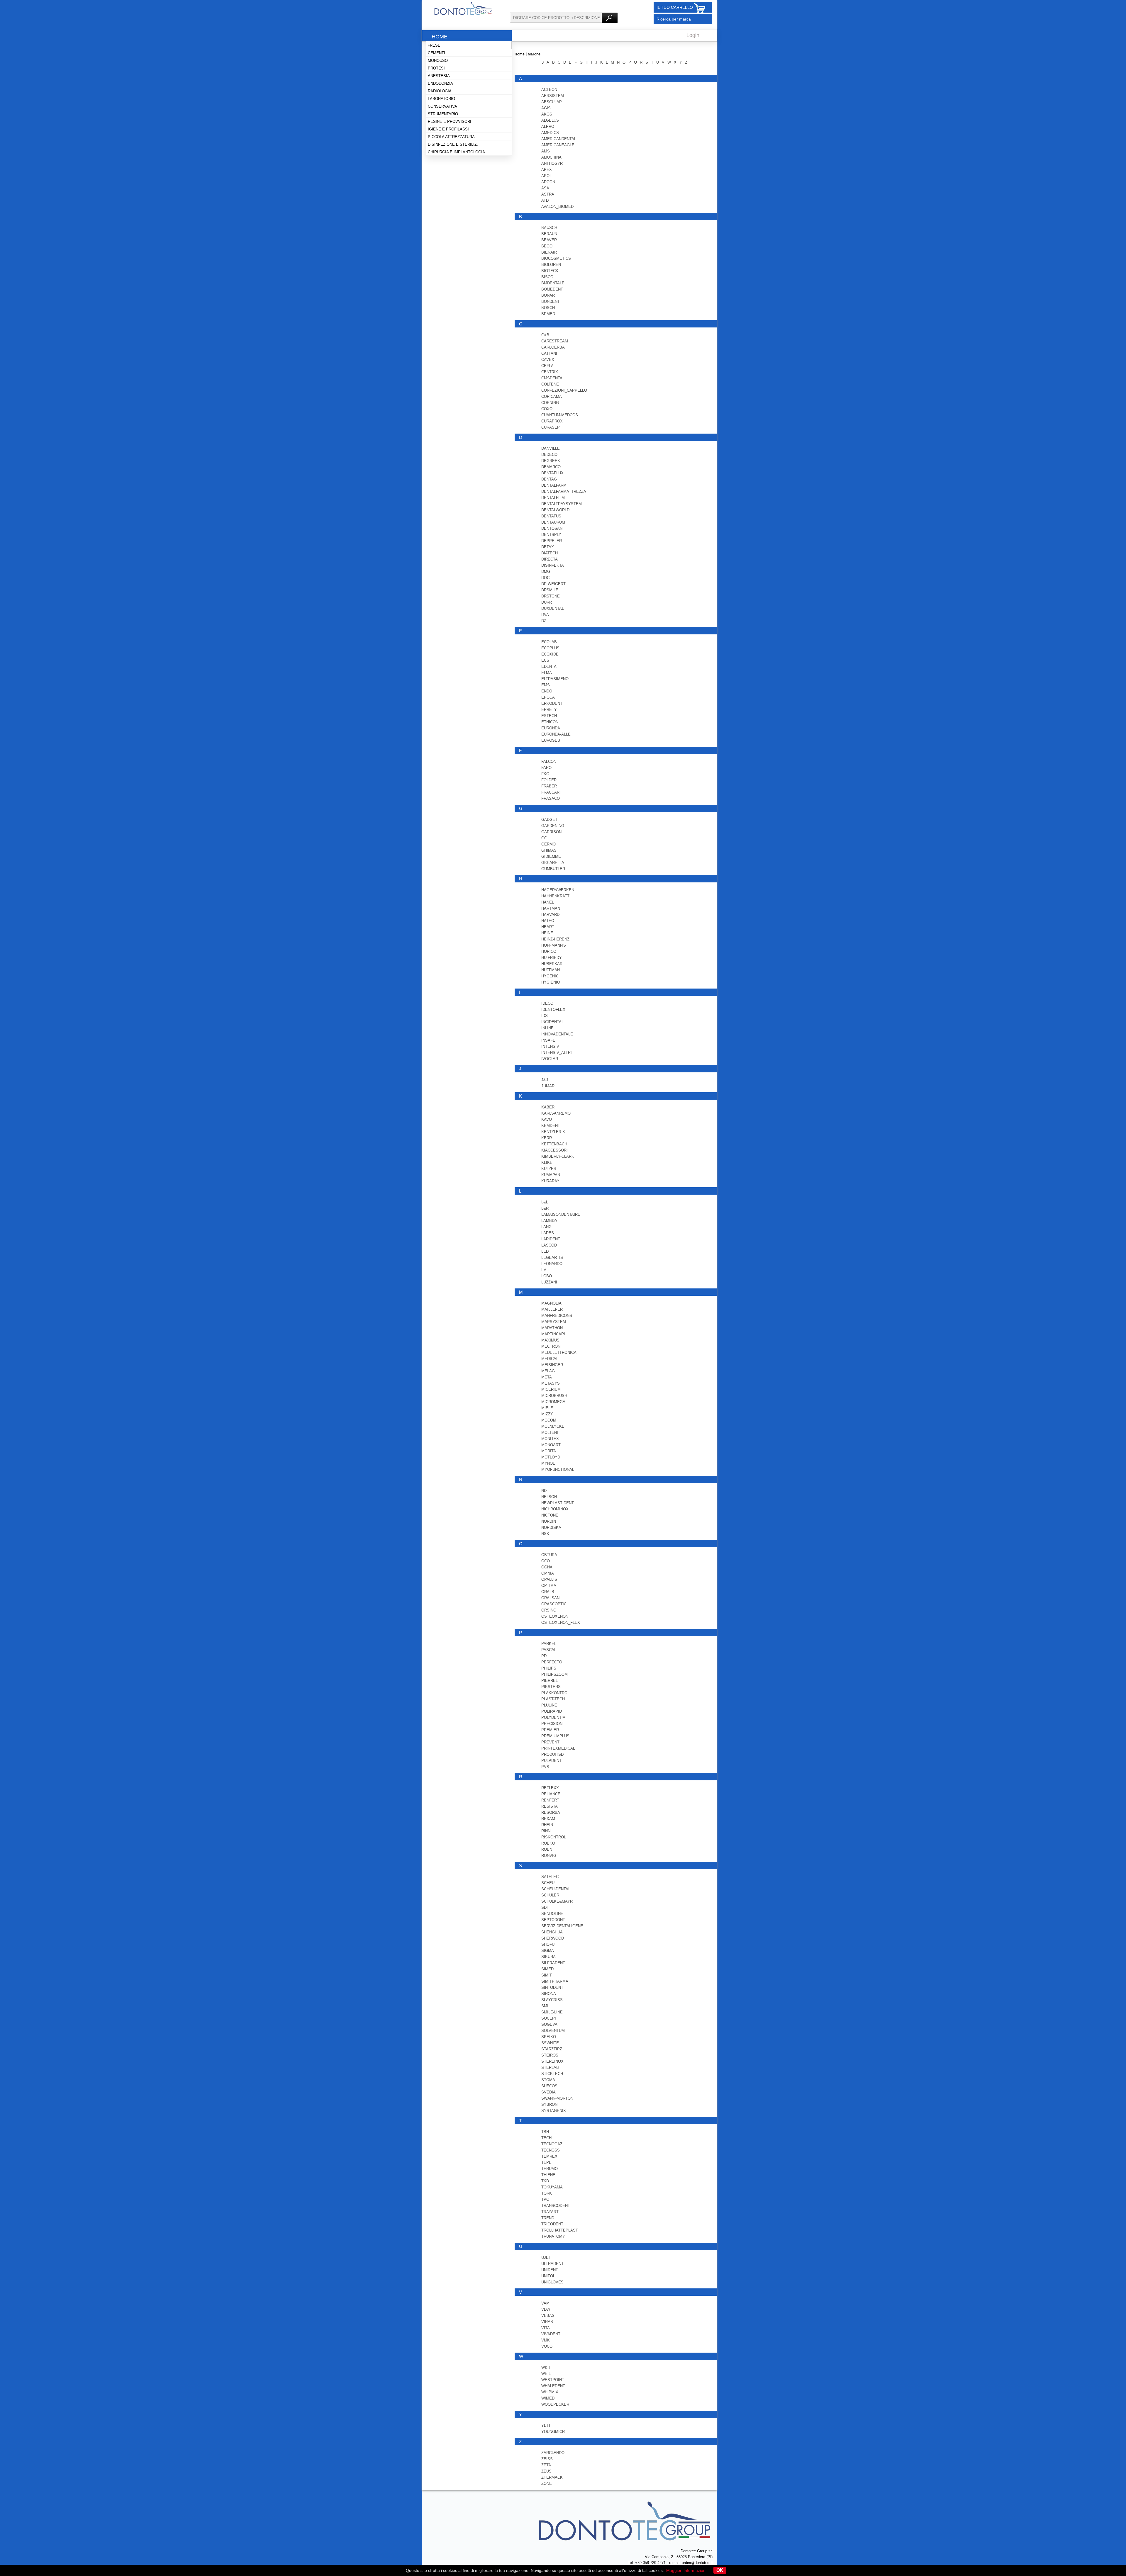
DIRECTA (550, 559)
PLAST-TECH (553, 1699)
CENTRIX (550, 372)
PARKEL (549, 1644)
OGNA (547, 1567)
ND (544, 1491)
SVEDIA (548, 2092)
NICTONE (550, 1515)
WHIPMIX (550, 2392)
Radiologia (440, 91)
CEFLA (547, 366)
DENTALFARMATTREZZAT (565, 491)
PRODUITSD (552, 1754)
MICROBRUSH (554, 1396)
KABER (548, 1107)
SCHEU (548, 1883)
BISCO (547, 277)
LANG (546, 1227)
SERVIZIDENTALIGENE (562, 1926)
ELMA (547, 673)
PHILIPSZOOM (554, 1674)
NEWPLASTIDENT (558, 1503)
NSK (545, 1534)
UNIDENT (550, 2270)
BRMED (548, 314)
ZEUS (546, 2471)
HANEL (548, 902)
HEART (548, 927)
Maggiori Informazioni (686, 2570)
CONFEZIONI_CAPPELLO (564, 390)
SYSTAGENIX (554, 2111)
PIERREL (550, 1681)
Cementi (436, 53)
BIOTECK (550, 271)
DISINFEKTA (553, 565)
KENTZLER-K (553, 1132)
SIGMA (548, 1951)
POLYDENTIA (553, 1717)
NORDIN (549, 1521)
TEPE (546, 2162)
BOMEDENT (552, 289)
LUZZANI (549, 1282)
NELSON (549, 1497)
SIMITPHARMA (555, 1981)
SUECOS (549, 2086)
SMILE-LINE (552, 2012)
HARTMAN (551, 908)
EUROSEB (551, 740)
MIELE (547, 1408)
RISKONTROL (554, 1837)
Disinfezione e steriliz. (453, 144)
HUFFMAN (551, 970)
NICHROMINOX (555, 1509)
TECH (546, 2138)
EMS (546, 685)
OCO (546, 1561)
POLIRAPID (552, 1711)
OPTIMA (549, 1586)
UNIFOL (548, 2276)
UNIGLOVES (552, 2282)
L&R (545, 1208)
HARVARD (550, 915)
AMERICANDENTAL (559, 139)
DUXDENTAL (553, 608)
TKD (545, 2181)
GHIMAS (549, 850)
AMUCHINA (551, 157)
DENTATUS (551, 516)
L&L (545, 1202)
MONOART (551, 1445)
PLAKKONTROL (555, 1693)
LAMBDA (549, 1221)
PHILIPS (549, 1668)
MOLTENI (550, 1433)
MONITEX (550, 1439)
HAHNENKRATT (555, 896)
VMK (546, 2340)
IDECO (547, 1003)
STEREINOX (552, 2061)
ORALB (548, 1592)
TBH (545, 2132)
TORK (547, 2193)
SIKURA (548, 1957)
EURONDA (551, 728)
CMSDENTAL (553, 378)
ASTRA (548, 194)
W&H (546, 2367)
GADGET (549, 820)
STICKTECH (552, 2074)
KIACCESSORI (554, 1150)
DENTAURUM (553, 522)
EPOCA (548, 697)
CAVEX (548, 360)
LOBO (547, 1276)
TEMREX (549, 2156)
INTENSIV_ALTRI (557, 1053)
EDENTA (549, 667)
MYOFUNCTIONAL (558, 1469)
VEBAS (548, 2316)
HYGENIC (550, 976)
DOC (545, 578)
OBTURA (549, 1555)
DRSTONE (551, 596)
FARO (546, 768)
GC (544, 838)
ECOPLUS (550, 648)
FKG (545, 774)
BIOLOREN (551, 265)
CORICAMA (552, 396)
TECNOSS (551, 2150)
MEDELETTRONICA (559, 1352)
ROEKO (548, 1843)
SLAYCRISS (552, 2000)
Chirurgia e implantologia (456, 152)
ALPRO (548, 126)
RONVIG (549, 1856)
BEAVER (549, 240)
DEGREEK (551, 461)
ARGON (548, 182)
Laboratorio (441, 99)
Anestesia (439, 76)
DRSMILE (550, 590)
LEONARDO (552, 1264)
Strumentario (443, 114)
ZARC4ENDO (553, 2453)
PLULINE (549, 1705)
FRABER (549, 786)
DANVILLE (551, 448)
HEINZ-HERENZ (555, 939)
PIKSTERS (551, 1687)
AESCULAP (552, 102)
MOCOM (549, 1420)
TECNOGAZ (552, 2144)
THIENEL (549, 2175)
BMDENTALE (553, 283)
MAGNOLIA (551, 1303)
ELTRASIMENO (555, 679)
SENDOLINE (552, 1914)
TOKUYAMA (552, 2187)
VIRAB (547, 2322)
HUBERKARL (553, 964)
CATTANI (549, 353)
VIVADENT (551, 2334)
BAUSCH (549, 228)
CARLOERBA (553, 347)
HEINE (547, 933)
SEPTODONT (553, 1920)
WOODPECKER (555, 2404)
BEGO (547, 246)
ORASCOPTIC (554, 1604)
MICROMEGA (553, 1402)
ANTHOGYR (552, 163)
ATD (545, 200)
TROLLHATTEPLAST (560, 2230)
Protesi (436, 68)
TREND (548, 2218)
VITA (546, 2328)
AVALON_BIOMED (557, 207)
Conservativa (442, 106)
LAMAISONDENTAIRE (561, 1214)
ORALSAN (550, 1598)
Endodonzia (440, 83)
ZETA (546, 2465)
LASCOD (549, 1245)
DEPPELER (552, 541)
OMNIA (548, 1573)
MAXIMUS (550, 1340)
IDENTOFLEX (553, 1009)
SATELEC (550, 1877)
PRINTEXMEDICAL (558, 1748)
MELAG (548, 1371)
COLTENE (550, 384)
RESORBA (551, 1812)
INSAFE (548, 1040)
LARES (548, 1233)
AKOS (547, 114)
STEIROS (550, 2055)
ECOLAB (549, 642)
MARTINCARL (554, 1334)
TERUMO (550, 2169)
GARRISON (551, 832)
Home (440, 37)
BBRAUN (549, 234)
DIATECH (550, 553)
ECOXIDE (550, 654)
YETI (546, 2425)
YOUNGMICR (553, 2432)
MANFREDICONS (557, 1316)
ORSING (549, 1610)
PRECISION (552, 1724)
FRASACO (551, 798)
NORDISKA (551, 1528)
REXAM (548, 1819)
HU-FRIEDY (552, 958)
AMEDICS (550, 133)
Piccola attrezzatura (451, 137)
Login (693, 35)
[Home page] (463, 14)
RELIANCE (551, 1794)
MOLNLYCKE (553, 1426)
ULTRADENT (552, 2264)
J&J (545, 1080)
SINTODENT (552, 1987)
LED (545, 1251)
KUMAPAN (551, 1175)
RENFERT (550, 1800)
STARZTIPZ (552, 2049)
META (547, 1377)
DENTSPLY (551, 535)
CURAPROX (552, 421)
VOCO (547, 2346)
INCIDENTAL (552, 1022)
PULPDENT (551, 1761)
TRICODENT (552, 2224)
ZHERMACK (552, 2477)
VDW (546, 2309)
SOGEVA (549, 2024)
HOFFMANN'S (554, 945)
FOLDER (549, 780)
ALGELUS (550, 120)
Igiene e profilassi (448, 129)
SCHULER (550, 1895)
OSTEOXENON (555, 1616)
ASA (545, 188)
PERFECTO (552, 1662)
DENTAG (549, 479)
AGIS (546, 108)
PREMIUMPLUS (555, 1736)
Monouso (438, 61)
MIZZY (547, 1414)
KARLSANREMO (556, 1113)
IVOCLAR (550, 1059)
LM (544, 1270)
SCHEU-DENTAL (556, 1889)
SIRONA (549, 1994)
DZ (544, 621)
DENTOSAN (552, 528)
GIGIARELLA (553, 863)
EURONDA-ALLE (556, 734)
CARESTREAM (555, 341)
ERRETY (549, 710)
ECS (545, 660)
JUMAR (548, 1086)
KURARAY (550, 1181)
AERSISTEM (553, 96)
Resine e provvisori (450, 122)
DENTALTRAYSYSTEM (562, 504)
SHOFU (548, 1944)
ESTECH (549, 716)
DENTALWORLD (555, 510)
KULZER (549, 1169)
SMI (545, 2006)
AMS (546, 151)
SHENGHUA (552, 1932)
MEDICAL (550, 1359)
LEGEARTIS (552, 1258)
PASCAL (549, 1650)
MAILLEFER (552, 1309)
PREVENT (550, 1742)
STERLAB (550, 2068)
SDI (545, 1907)
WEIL (546, 2374)
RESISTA (550, 1806)
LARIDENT (551, 1239)
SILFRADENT (553, 1963)
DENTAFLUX (552, 473)
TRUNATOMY (553, 2236)
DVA (545, 615)
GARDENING (553, 826)
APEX (547, 170)
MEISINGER (552, 1365)
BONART (549, 295)
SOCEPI (549, 2018)
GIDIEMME (551, 856)
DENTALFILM (553, 498)
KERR (547, 1138)
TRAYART (550, 2212)
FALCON (549, 761)
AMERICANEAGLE (558, 145)
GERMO (548, 844)
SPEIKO (549, 2037)
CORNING (550, 403)
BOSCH (548, 308)
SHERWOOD (553, 1938)
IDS (545, 1016)
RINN (546, 1831)
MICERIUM (551, 1389)
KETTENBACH (554, 1144)
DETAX (548, 547)
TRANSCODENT (556, 2206)
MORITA (549, 1451)
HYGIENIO (551, 982)
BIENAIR (549, 252)
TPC (545, 2199)
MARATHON (552, 1328)
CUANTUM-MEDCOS (560, 415)
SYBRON (549, 2104)
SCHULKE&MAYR (557, 1901)
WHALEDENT (553, 2386)
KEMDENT (551, 1126)
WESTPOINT (553, 2380)
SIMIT (547, 1975)
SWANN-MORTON (557, 2098)
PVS (545, 1767)
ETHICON (550, 722)
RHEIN (547, 1825)
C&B (545, 335)
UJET (546, 2257)
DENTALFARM (554, 485)
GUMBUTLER (553, 869)
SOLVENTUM (553, 2031)
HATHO (548, 921)
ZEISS (547, 2459)
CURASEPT (552, 427)
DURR (547, 602)
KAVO (547, 1119)
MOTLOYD (551, 1457)
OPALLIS (549, 1579)
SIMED (547, 1969)
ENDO (547, 691)
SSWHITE (550, 2043)
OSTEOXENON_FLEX (561, 1622)
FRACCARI (551, 792)
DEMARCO (551, 467)
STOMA (548, 2080)
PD (544, 1656)
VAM (545, 2303)
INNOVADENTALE (557, 1034)
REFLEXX (550, 1788)
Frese (434, 45)
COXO (547, 409)
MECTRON (551, 1346)
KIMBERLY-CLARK (558, 1156)
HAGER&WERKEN (558, 890)
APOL (546, 176)
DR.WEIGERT (553, 584)
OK (720, 2570)
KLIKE (547, 1163)
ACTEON (549, 90)
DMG (546, 572)
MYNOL (548, 1463)
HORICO (549, 951)
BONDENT (551, 302)
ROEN (547, 1849)
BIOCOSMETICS (556, 258)
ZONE (547, 2484)
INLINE (547, 1028)
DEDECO (549, 455)
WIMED (548, 2398)
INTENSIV (550, 1046)
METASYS (551, 1383)
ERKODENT (552, 703)
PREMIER (550, 1730)
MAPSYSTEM (554, 1322)
